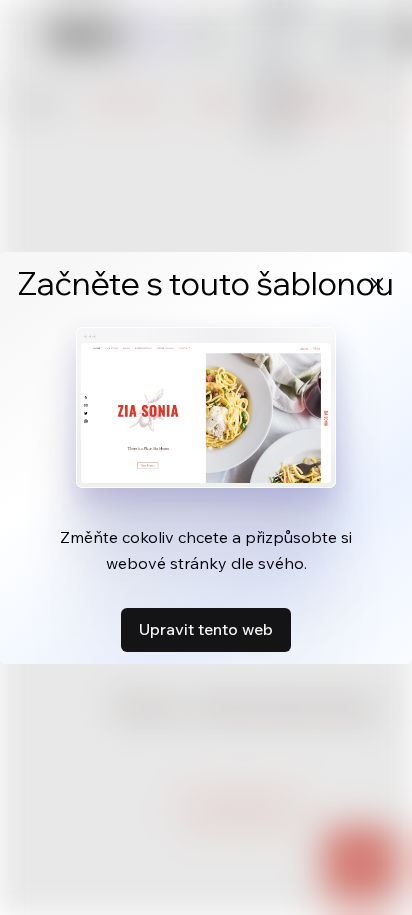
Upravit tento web (206, 629)
